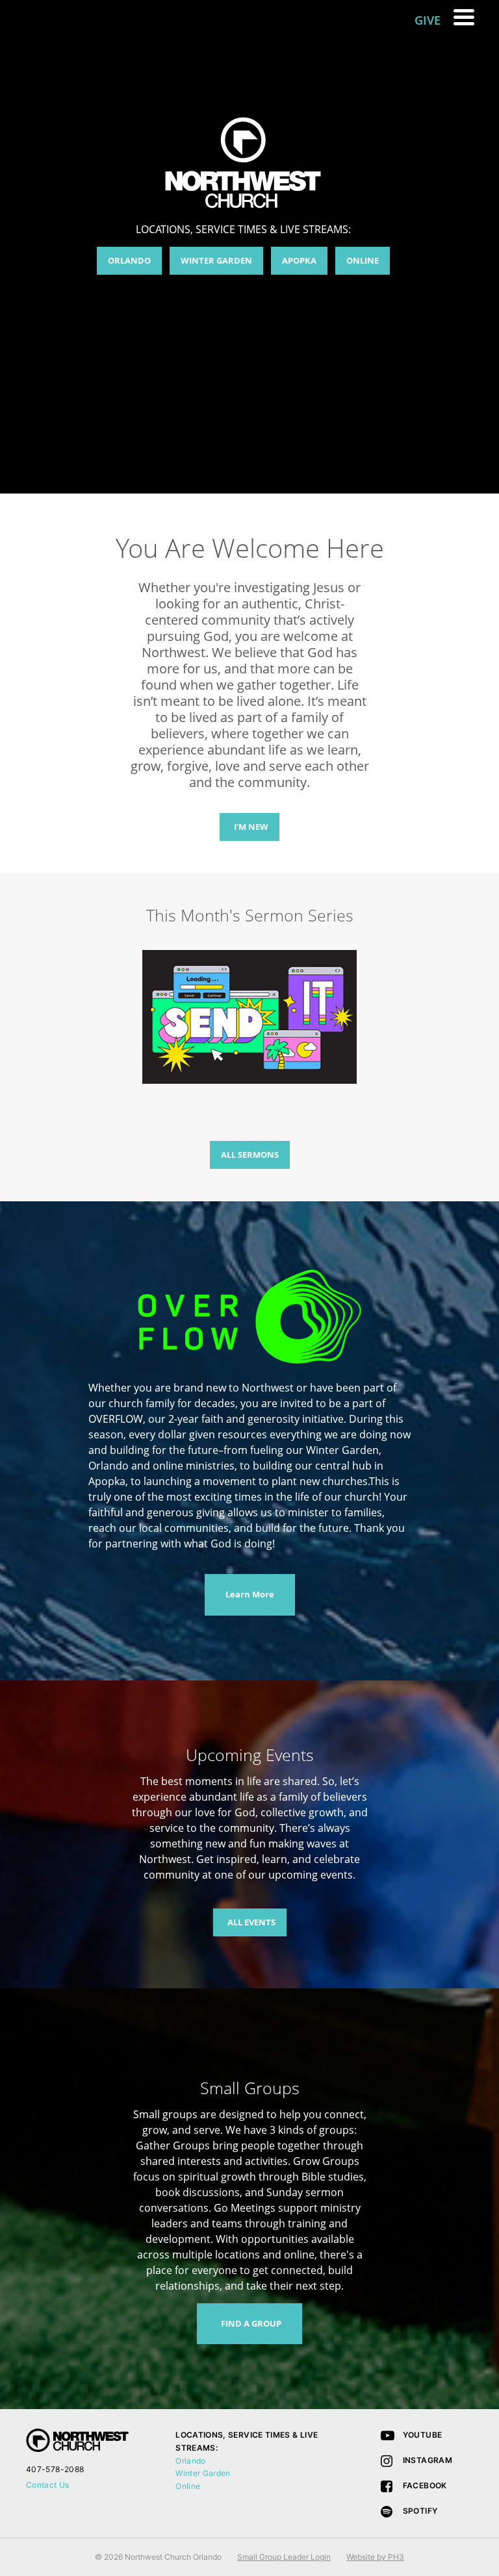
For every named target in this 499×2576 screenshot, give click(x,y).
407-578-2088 (55, 2469)
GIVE (428, 20)
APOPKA (299, 260)
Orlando (191, 2461)
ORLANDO (129, 260)
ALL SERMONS (250, 1155)
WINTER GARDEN (216, 260)
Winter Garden (203, 2473)
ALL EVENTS (251, 1922)
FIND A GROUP (251, 2323)
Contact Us (48, 2485)
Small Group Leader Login (284, 2557)
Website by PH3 (375, 2557)
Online (188, 2486)
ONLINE (363, 260)
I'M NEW (251, 827)
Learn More (250, 1594)
